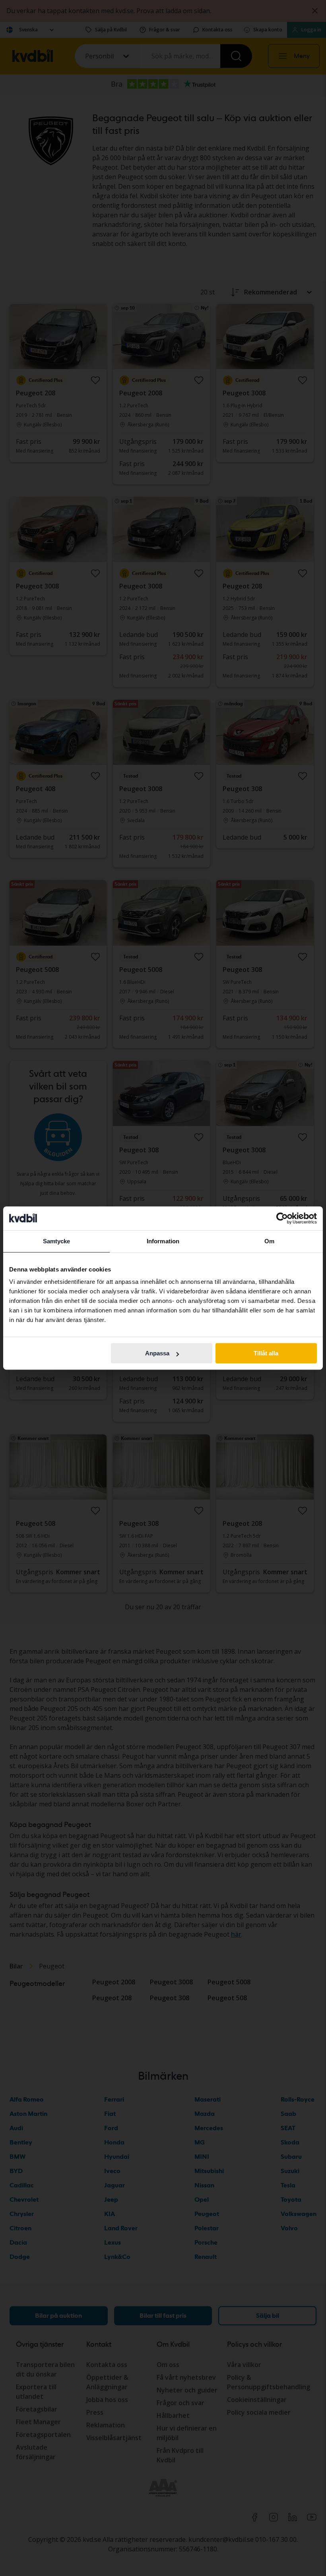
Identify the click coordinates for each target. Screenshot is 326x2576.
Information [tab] (163, 1241)
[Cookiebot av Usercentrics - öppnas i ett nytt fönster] (282, 1218)
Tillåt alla (266, 1353)
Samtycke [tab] (57, 1241)
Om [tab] (269, 1241)
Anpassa (157, 1353)
